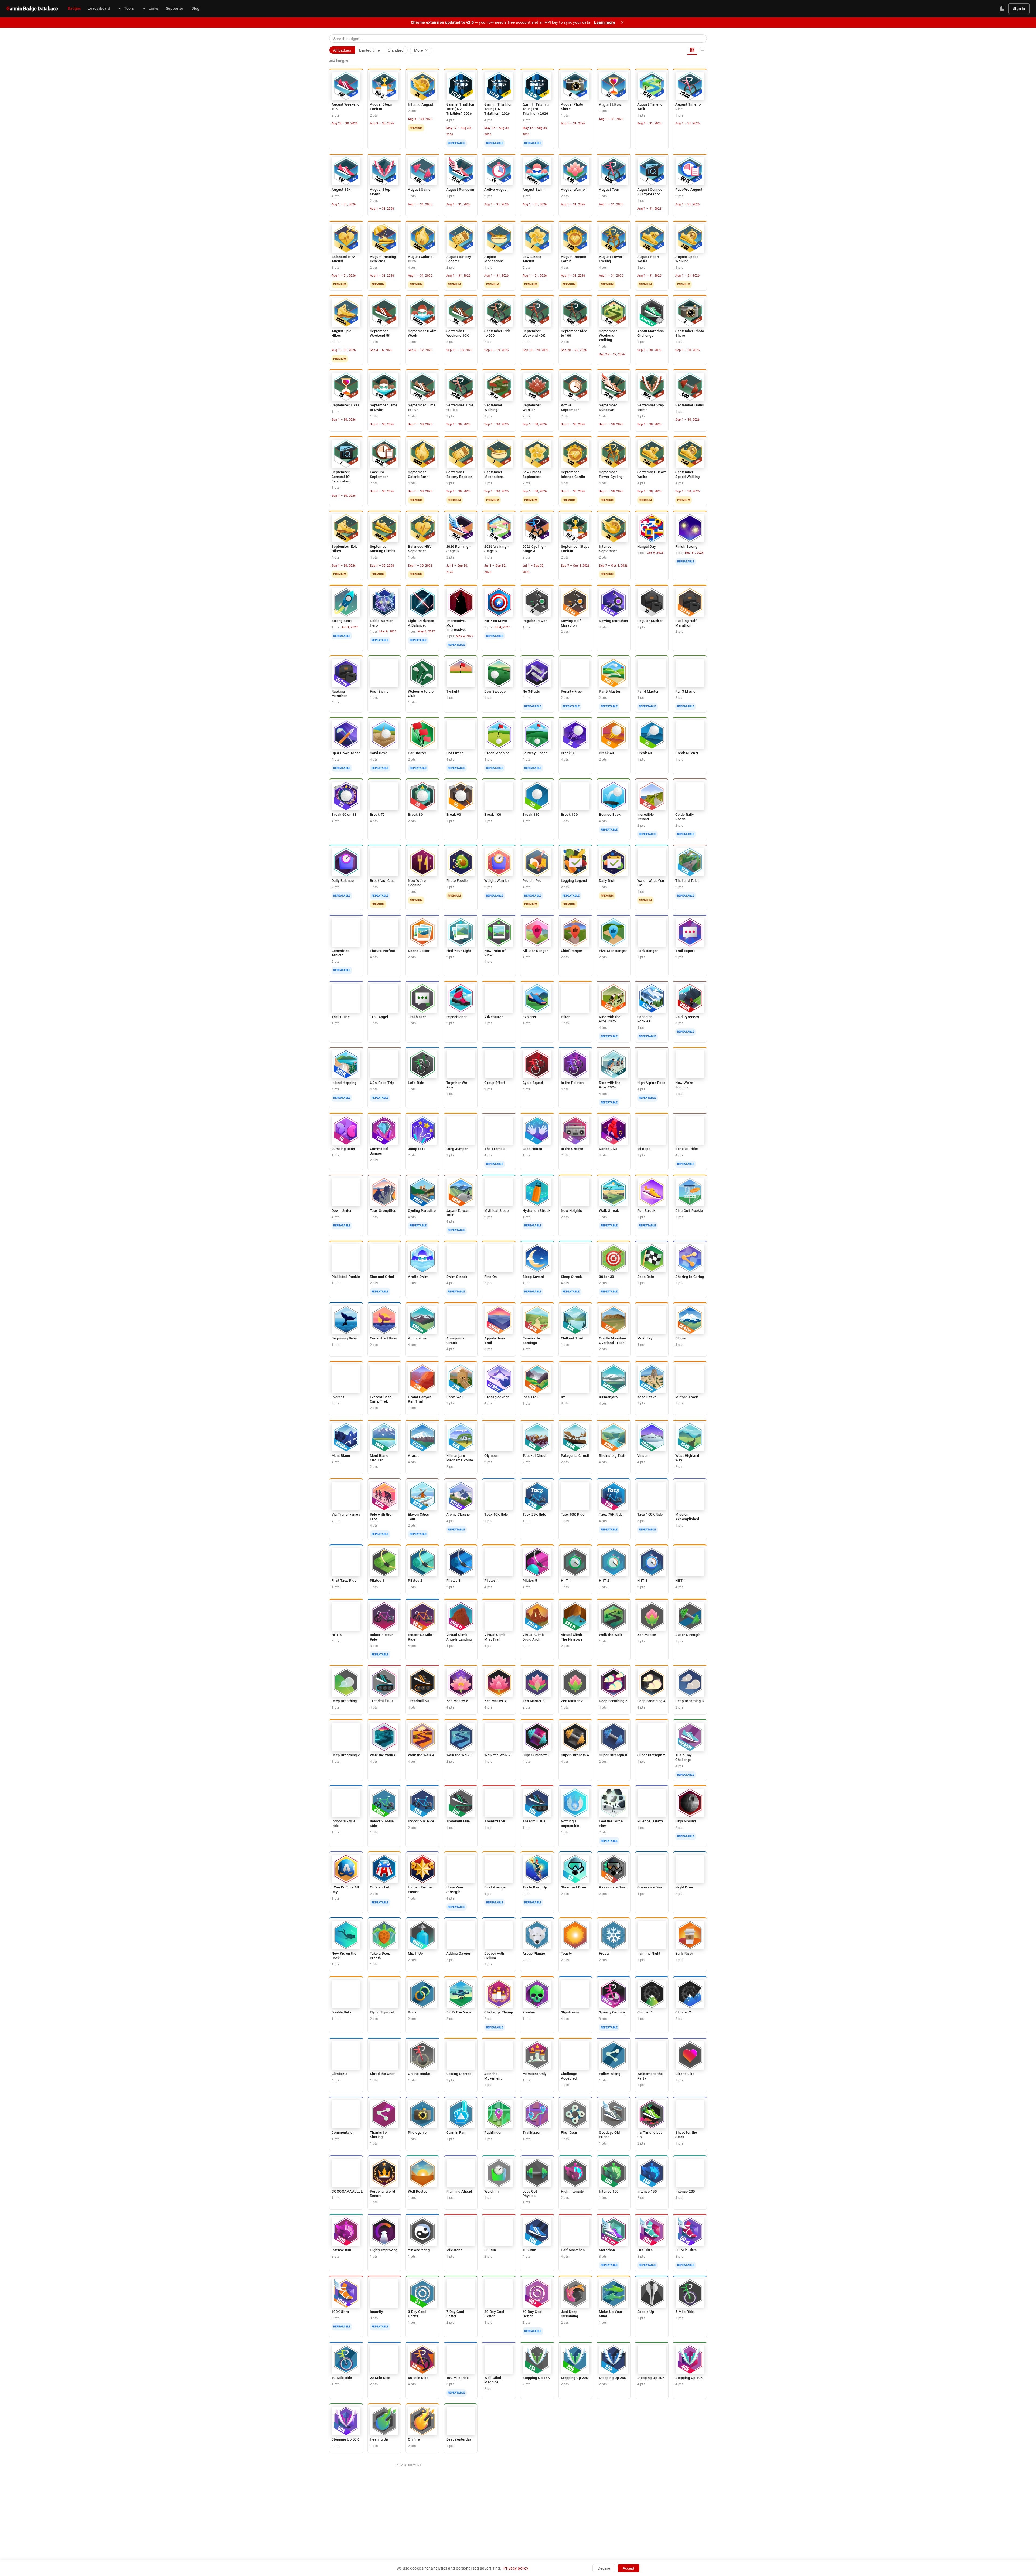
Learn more (605, 22)
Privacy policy (516, 2568)
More (421, 50)
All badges (342, 50)
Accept (628, 2568)
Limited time (369, 50)
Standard (396, 50)
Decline (604, 2568)
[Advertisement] (518, 2508)
